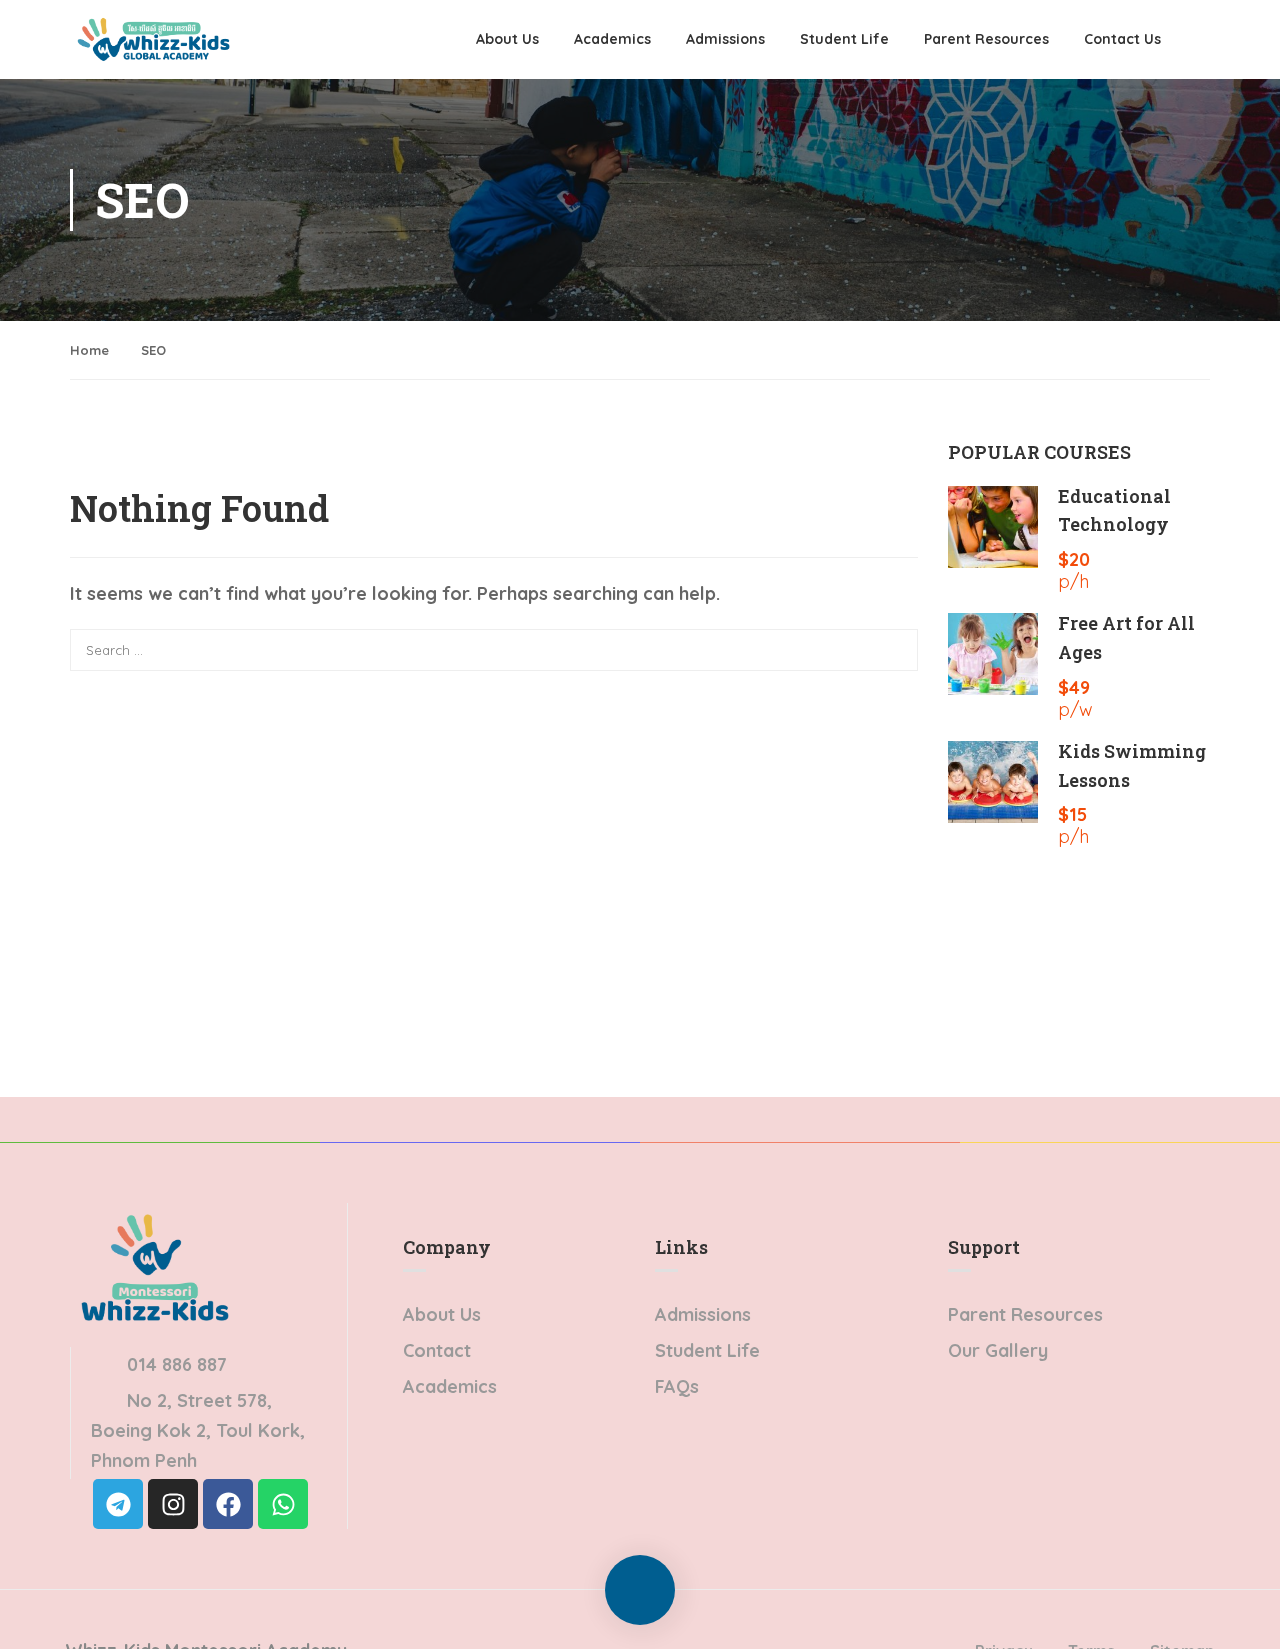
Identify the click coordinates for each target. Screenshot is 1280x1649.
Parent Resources (986, 39)
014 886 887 (177, 1364)
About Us (507, 39)
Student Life (844, 39)
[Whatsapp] (283, 1504)
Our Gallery (998, 1350)
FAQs (677, 1386)
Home (89, 350)
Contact (437, 1350)
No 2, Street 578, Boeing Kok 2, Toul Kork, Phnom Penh (198, 1430)
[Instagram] (173, 1504)
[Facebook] (228, 1504)
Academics (612, 39)
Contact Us (1122, 39)
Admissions (725, 39)
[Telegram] (118, 1504)
